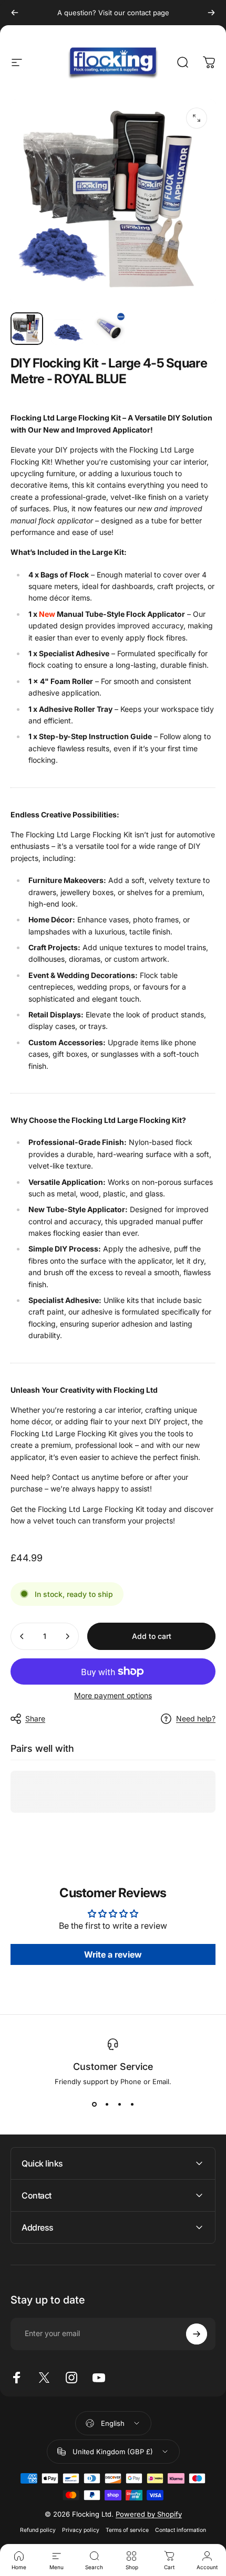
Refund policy (38, 2530)
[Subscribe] (197, 2334)
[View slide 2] (107, 2105)
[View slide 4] (132, 2105)
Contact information (181, 2530)
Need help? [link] (196, 1718)
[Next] (211, 13)
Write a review (113, 1954)
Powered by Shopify (149, 2514)
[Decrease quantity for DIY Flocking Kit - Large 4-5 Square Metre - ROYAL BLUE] (22, 1636)
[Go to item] (27, 329)
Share (35, 1718)
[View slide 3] (119, 2105)
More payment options (113, 1695)
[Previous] (15, 13)
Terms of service (127, 2530)
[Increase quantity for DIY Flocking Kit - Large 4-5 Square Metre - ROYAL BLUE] (67, 1636)
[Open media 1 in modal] (197, 118)
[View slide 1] (94, 2105)
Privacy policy (81, 2530)
